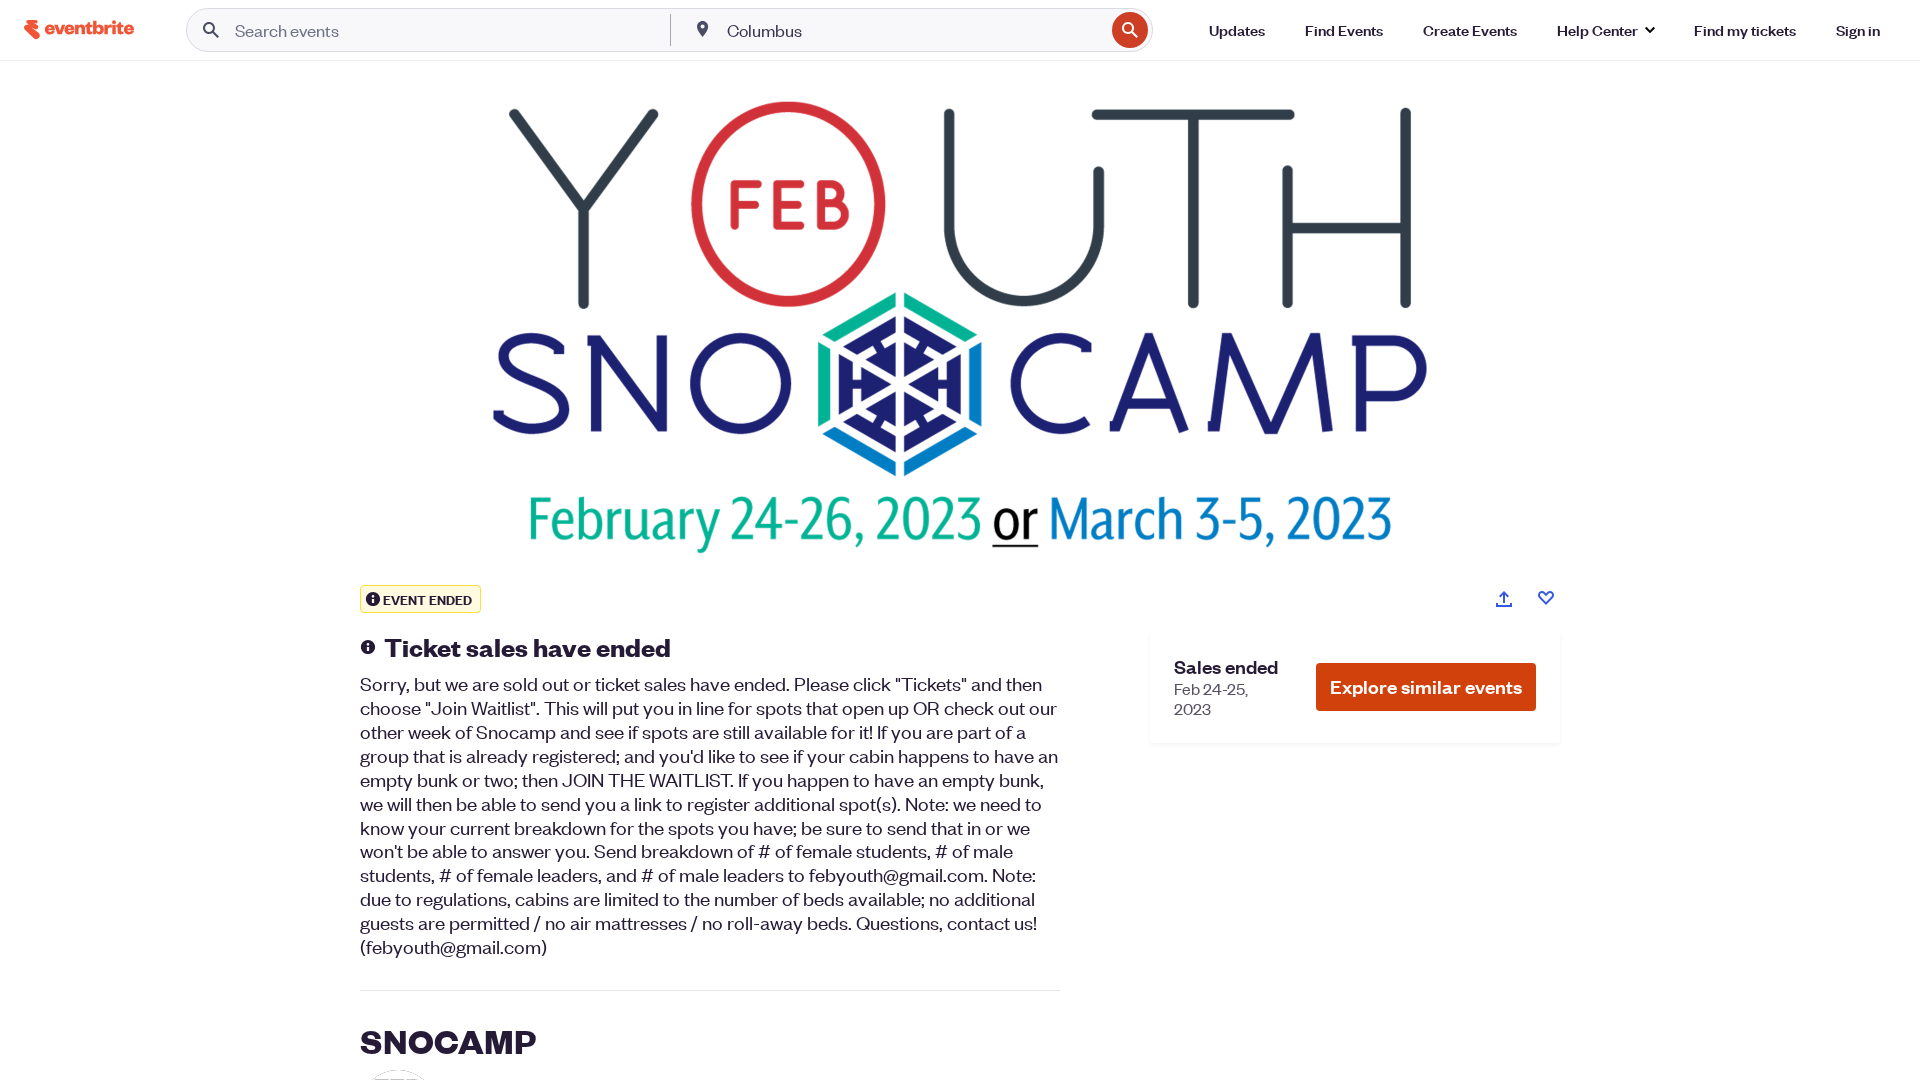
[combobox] (914, 30)
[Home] (79, 29)
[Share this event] (1504, 599)
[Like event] (1546, 598)
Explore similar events (1426, 686)
